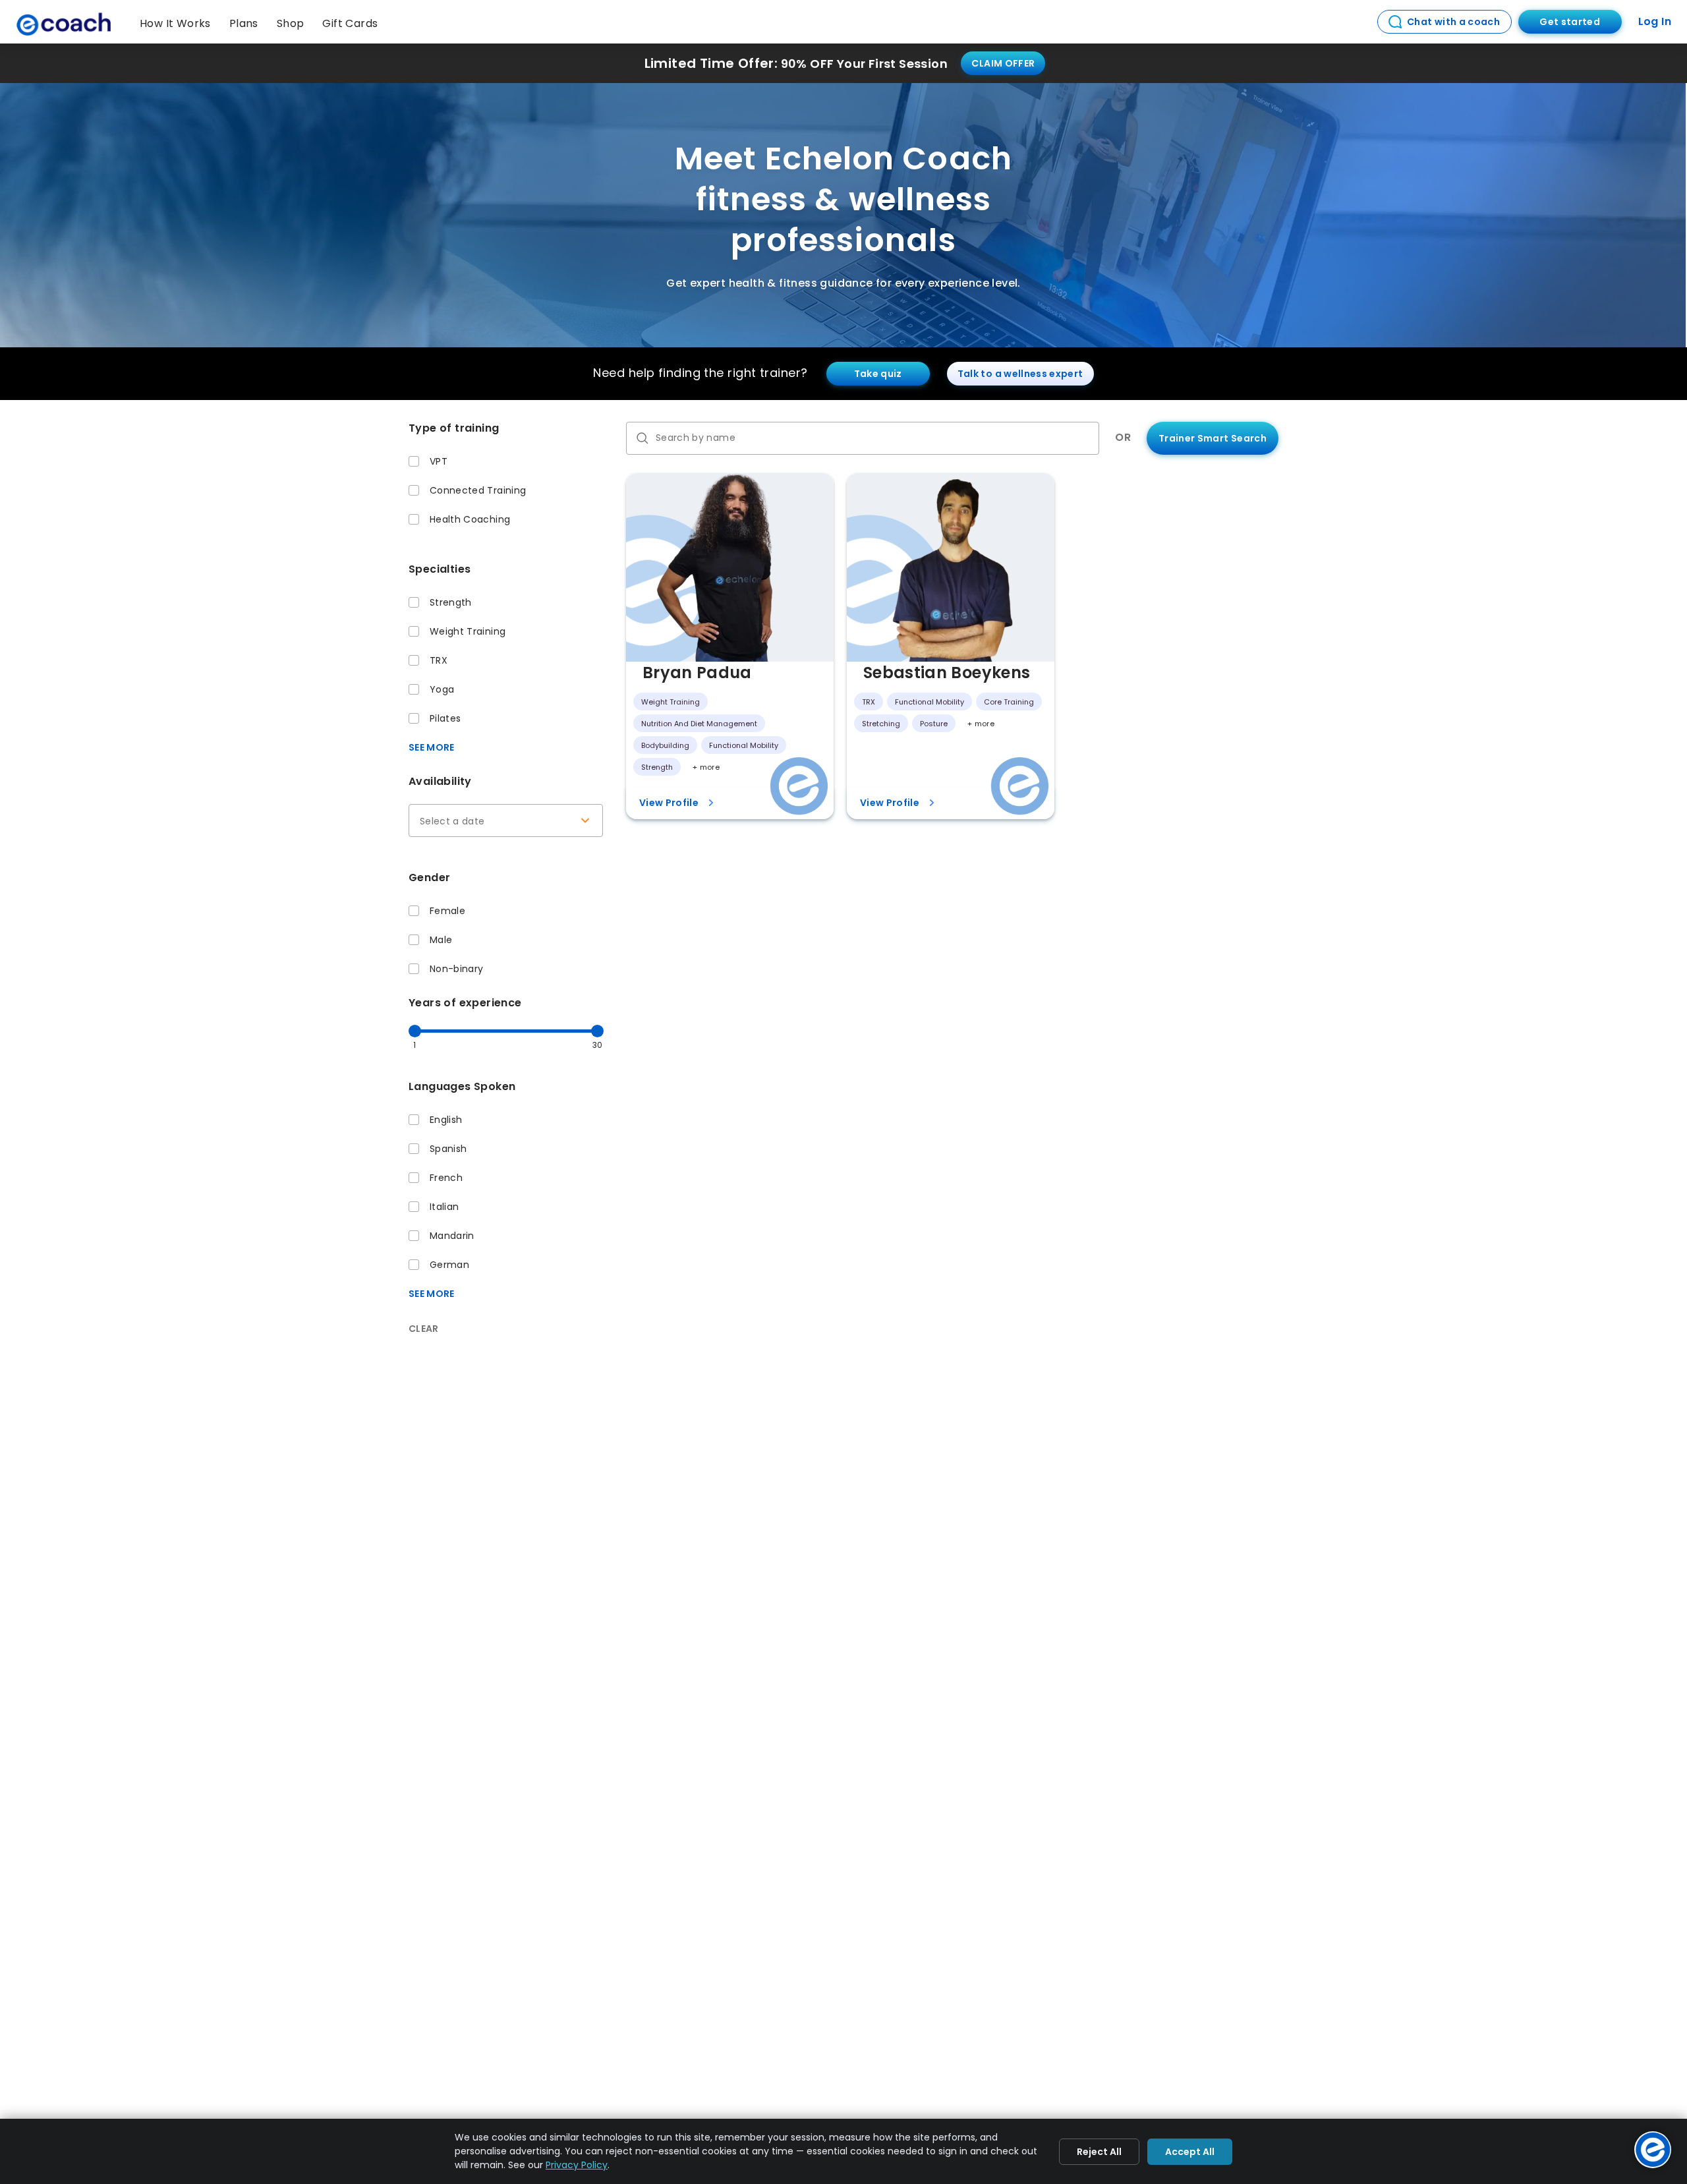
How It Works (175, 23)
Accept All (1190, 2152)
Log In (1655, 21)
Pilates (445, 718)
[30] (597, 1031)
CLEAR (424, 1329)
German (449, 1265)
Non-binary (457, 969)
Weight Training (468, 631)
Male (441, 940)
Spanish (448, 1149)
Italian (444, 1207)
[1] (415, 1031)
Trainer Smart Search (1213, 438)
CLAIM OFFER (1003, 63)
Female (447, 911)
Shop (291, 23)
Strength (451, 602)
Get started (1570, 22)
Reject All (1099, 2152)
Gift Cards (350, 23)
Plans (244, 23)
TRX (439, 660)
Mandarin (452, 1236)
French (446, 1178)
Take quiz (878, 374)
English (446, 1120)
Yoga (442, 689)
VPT (439, 461)
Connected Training (478, 490)
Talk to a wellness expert (1020, 374)
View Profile (669, 803)
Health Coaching (470, 519)
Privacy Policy (577, 2165)
